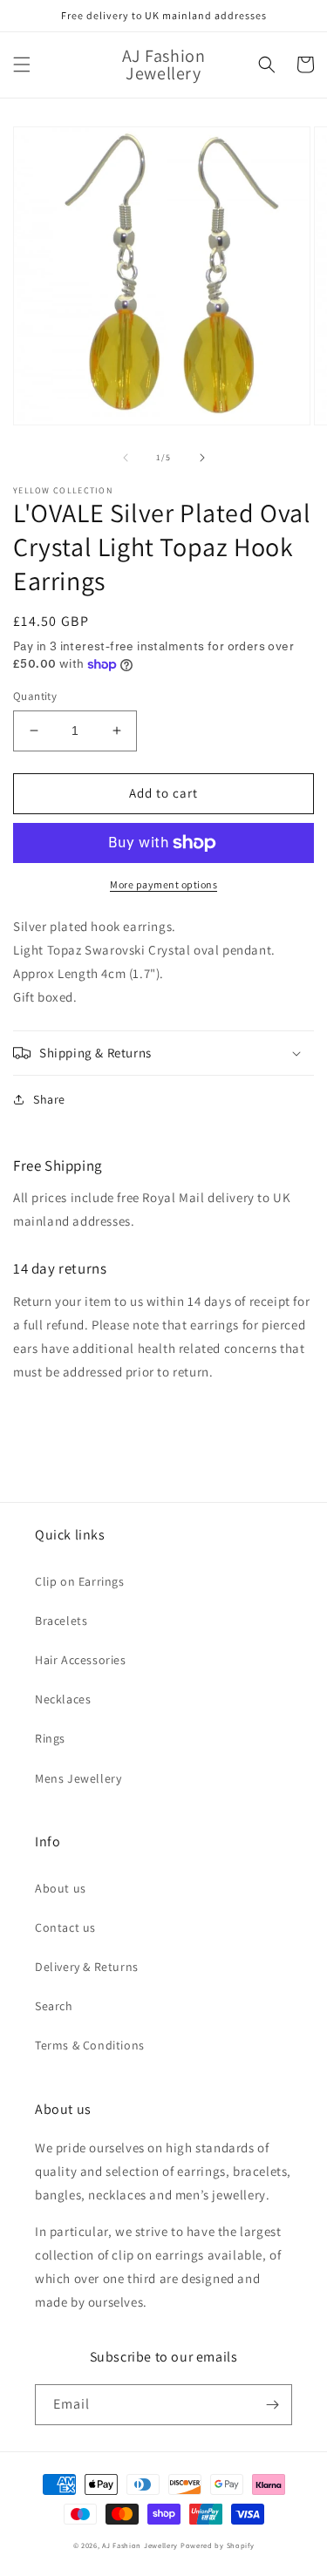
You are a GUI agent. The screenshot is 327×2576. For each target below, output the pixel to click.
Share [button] (49, 1099)
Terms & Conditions (90, 2045)
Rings (50, 1738)
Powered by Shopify (218, 2545)
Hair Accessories (81, 1660)
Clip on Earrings (80, 1581)
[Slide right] (202, 458)
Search (54, 2006)
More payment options (163, 884)
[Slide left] (126, 458)
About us (61, 1888)
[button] (22, 65)
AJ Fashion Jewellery (140, 2545)
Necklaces (63, 1699)
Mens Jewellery (78, 1778)
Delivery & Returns (87, 1967)
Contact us (65, 1927)
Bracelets (61, 1621)
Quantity (35, 696)
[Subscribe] (272, 2405)
